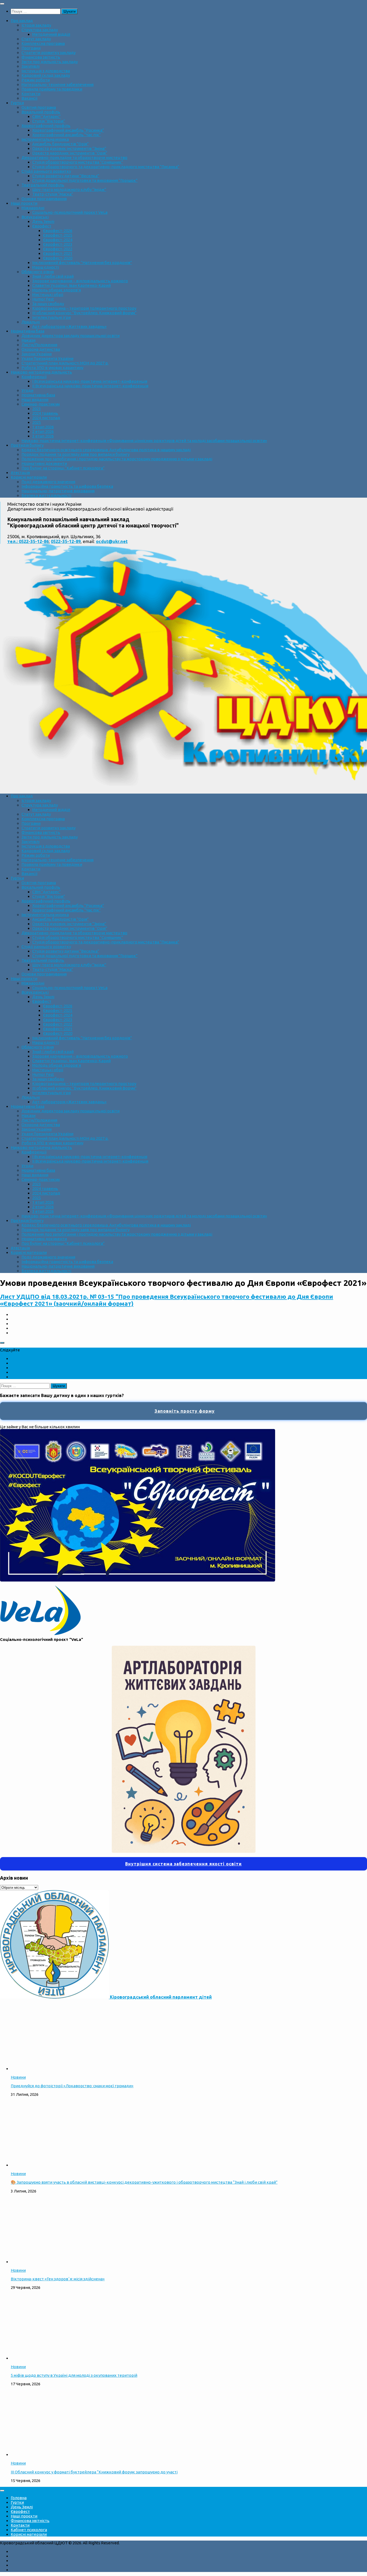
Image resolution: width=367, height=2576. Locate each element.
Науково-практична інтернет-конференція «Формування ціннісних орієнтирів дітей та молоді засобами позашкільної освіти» (144, 441)
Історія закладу (36, 25)
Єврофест (42, 226)
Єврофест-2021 (58, 253)
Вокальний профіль (41, 112)
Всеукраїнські (35, 217)
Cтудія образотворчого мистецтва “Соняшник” (78, 162)
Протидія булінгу (27, 445)
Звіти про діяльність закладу (50, 62)
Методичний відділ (51, 34)
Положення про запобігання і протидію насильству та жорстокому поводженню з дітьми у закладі (117, 459)
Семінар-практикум (41, 404)
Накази (28, 340)
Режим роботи (36, 80)
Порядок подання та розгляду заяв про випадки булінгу (75, 454)
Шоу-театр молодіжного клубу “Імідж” (69, 189)
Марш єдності (46, 267)
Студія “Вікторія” (49, 121)
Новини (18, 2077)
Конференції (34, 377)
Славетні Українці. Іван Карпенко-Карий (71, 285)
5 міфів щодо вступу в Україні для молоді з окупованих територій (74, 2375)
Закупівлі (30, 66)
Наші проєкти (24, 203)
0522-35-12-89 (66, 541)
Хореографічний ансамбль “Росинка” (68, 130)
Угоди (27, 390)
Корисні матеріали (29, 477)
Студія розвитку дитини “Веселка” (66, 176)
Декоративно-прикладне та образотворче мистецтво (74, 158)
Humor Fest (43, 299)
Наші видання (35, 399)
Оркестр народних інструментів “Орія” (70, 153)
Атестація (20, 473)
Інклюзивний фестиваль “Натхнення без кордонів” (82, 263)
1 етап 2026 (43, 427)
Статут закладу (36, 39)
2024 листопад (46, 418)
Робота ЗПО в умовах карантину (52, 368)
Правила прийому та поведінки (52, 89)
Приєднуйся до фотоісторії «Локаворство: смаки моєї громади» (72, 2086)
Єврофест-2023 (58, 244)
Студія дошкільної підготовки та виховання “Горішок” (85, 180)
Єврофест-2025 (58, 235)
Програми (31, 48)
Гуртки (17, 103)
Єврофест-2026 (58, 231)
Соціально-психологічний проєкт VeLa (70, 212)
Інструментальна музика (45, 139)
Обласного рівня (38, 272)
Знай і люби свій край (53, 276)
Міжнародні (33, 208)
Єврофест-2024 (58, 240)
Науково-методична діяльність (41, 372)
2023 (37, 409)
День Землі (43, 221)
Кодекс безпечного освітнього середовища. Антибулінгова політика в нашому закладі (106, 450)
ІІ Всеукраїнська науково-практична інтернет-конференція (90, 386)
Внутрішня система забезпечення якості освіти (183, 1864)
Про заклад (22, 21)
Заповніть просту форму (185, 1411)
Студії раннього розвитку (46, 171)
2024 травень (45, 413)
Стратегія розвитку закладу (48, 53)
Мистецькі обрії (48, 294)
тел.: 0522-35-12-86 (28, 541)
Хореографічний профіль (46, 126)
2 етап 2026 (43, 431)
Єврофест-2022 (58, 249)
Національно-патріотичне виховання (58, 491)
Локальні (31, 322)
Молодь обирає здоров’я (57, 290)
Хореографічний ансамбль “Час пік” (66, 135)
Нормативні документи (44, 463)
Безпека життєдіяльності (46, 495)
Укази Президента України (47, 358)
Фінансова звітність (41, 57)
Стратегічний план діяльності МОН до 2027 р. (65, 363)
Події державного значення (48, 482)
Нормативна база (28, 331)
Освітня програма (39, 107)
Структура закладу (40, 30)
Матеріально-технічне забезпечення (57, 84)
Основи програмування (44, 199)
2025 (37, 422)
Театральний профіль (43, 185)
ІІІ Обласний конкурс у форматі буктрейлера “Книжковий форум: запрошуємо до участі (94, 2472)
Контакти (31, 94)
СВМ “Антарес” (46, 116)
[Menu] (2, 4)
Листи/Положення (39, 345)
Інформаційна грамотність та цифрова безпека (67, 486)
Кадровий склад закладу (46, 75)
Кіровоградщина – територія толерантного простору (84, 308)
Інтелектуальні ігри (51, 317)
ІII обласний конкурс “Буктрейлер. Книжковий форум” (84, 313)
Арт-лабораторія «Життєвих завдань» (69, 326)
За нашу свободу (48, 304)
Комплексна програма (43, 43)
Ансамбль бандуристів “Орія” (60, 144)
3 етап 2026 (43, 436)
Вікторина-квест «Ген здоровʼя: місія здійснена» (58, 2279)
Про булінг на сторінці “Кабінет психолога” (63, 468)
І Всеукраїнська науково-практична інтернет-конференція (90, 381)
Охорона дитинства (41, 349)
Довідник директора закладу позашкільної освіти (71, 336)
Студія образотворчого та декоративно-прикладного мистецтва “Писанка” (106, 167)
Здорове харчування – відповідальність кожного (80, 281)
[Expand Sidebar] (2, 1343)
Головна (19, 2498)
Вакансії (29, 98)
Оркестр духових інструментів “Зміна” (69, 148)
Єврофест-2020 (58, 258)
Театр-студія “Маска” (53, 194)
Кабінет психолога (29, 2530)
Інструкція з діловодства (46, 71)
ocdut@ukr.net (112, 541)
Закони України (37, 354)
